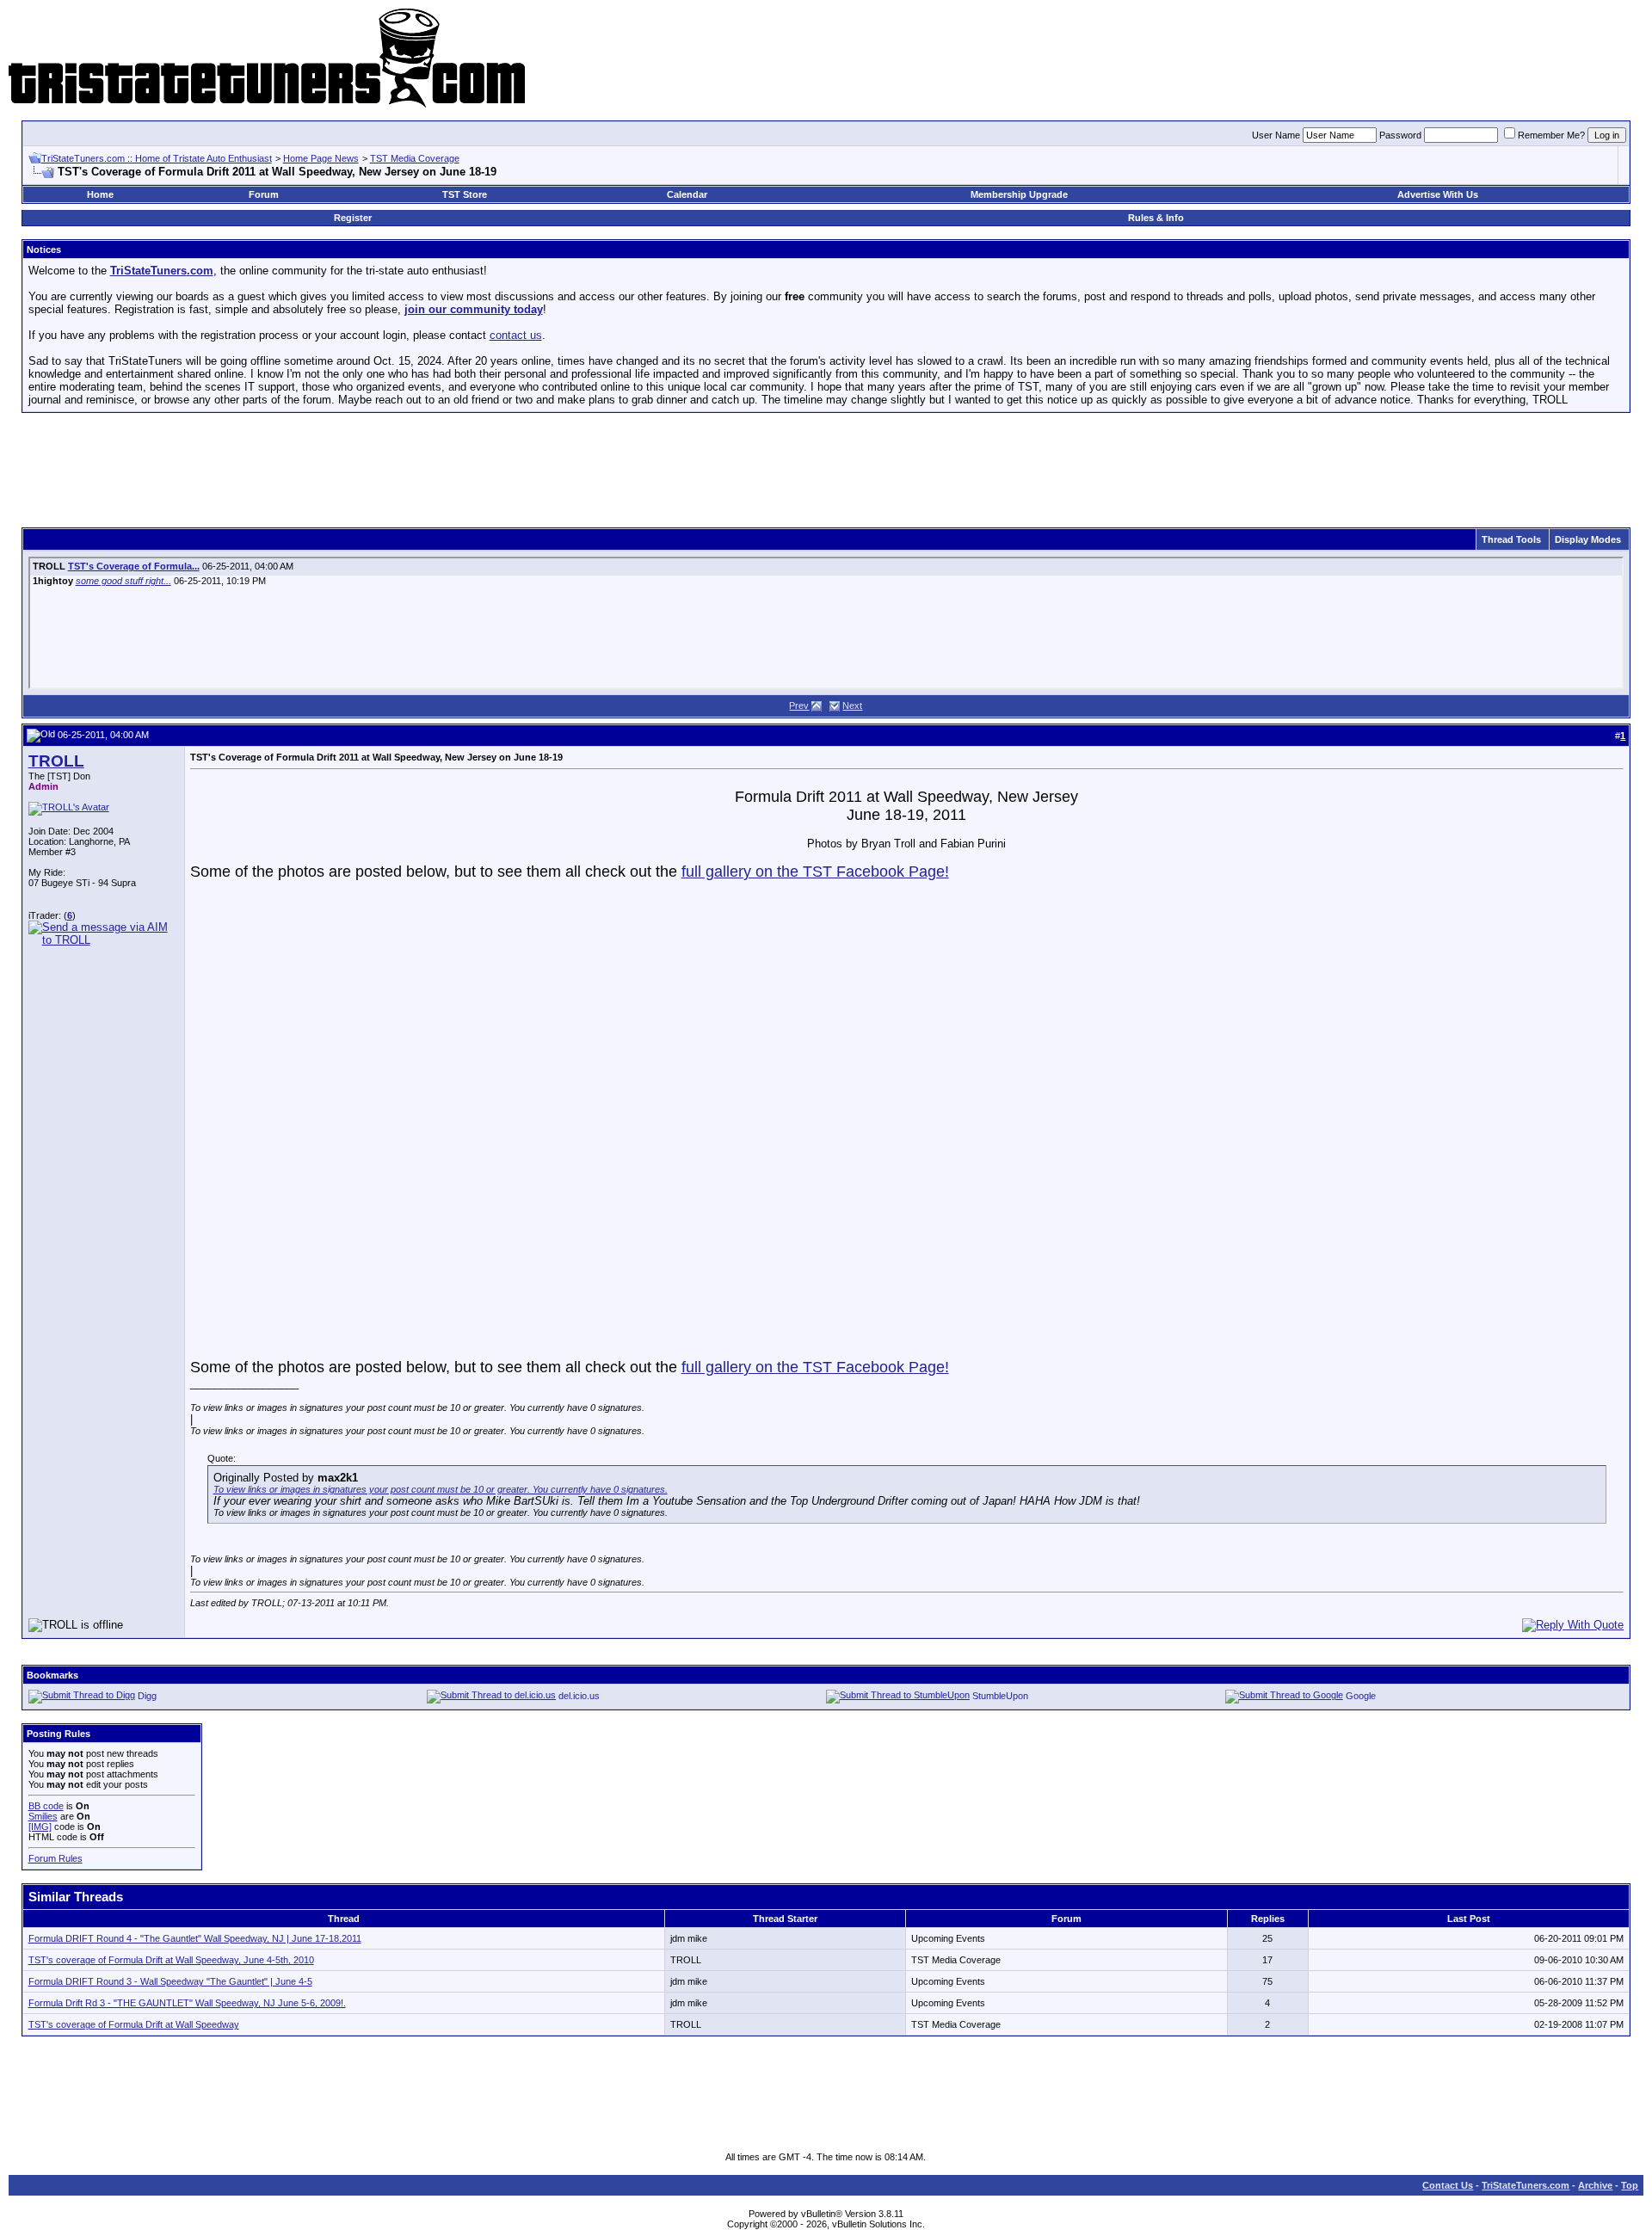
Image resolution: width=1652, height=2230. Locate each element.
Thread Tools (1511, 539)
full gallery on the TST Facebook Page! (815, 872)
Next (852, 705)
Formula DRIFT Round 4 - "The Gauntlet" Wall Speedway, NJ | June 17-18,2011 (195, 1938)
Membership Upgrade (1019, 194)
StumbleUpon (1000, 1696)
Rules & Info (1156, 218)
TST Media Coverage (415, 158)
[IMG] (40, 1827)
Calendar (687, 194)
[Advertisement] (826, 465)
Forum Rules (55, 1858)
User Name (1276, 135)
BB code (46, 1806)
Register (353, 218)
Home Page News (321, 158)
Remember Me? (1551, 135)
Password (1400, 135)
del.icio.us (579, 1696)
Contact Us (1448, 2185)
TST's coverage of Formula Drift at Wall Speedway (134, 2024)
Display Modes (1588, 539)
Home (100, 194)
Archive (1595, 2185)
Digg (147, 1696)
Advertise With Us (1438, 194)
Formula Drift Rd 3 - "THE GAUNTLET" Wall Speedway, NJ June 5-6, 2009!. (187, 2003)
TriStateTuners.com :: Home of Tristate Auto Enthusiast (157, 158)
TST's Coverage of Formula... (134, 566)
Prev (799, 705)
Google (1361, 1696)
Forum (264, 194)
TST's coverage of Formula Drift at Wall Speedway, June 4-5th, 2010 (171, 1960)
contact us (516, 335)
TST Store (465, 194)
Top (1630, 2185)
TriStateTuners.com (1526, 2185)
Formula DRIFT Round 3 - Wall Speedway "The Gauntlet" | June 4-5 (170, 1981)
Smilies (43, 1816)
